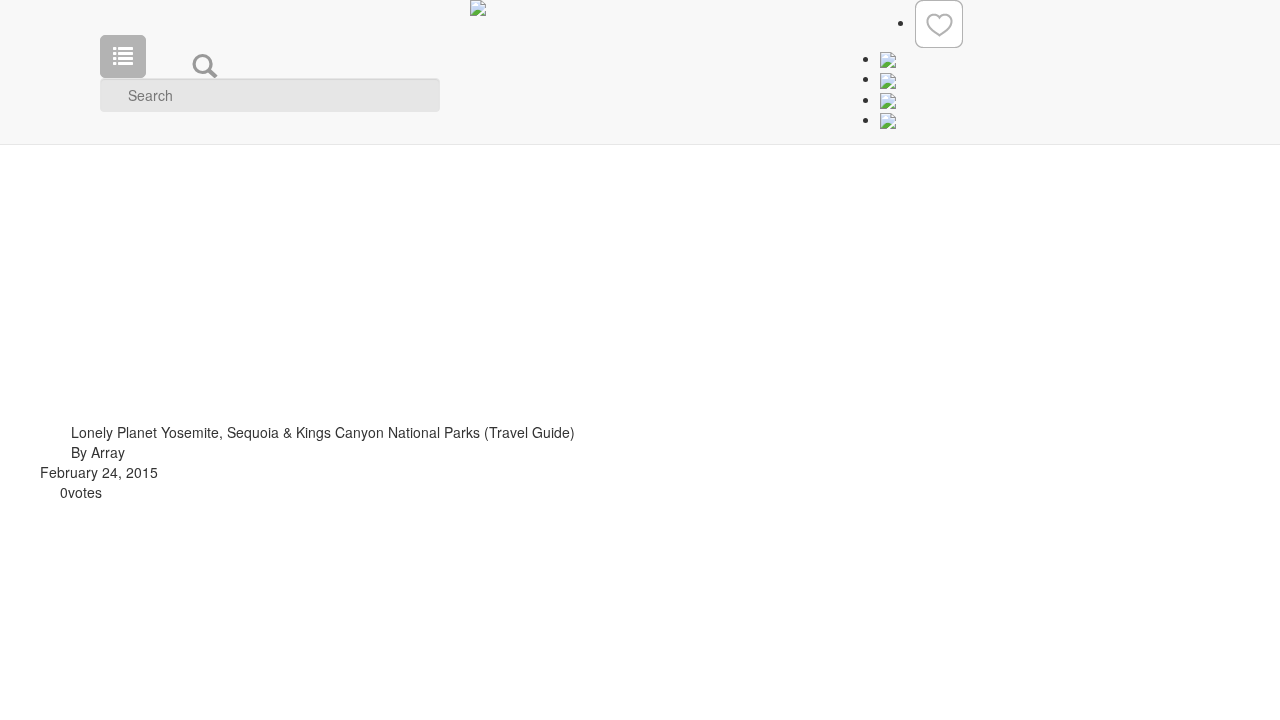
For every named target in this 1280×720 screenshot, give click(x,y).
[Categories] (123, 56)
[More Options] (888, 126)
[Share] (888, 99)
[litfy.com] (640, 8)
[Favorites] (939, 22)
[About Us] (888, 58)
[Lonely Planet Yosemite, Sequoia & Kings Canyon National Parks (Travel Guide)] (37, 438)
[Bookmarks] (888, 78)
